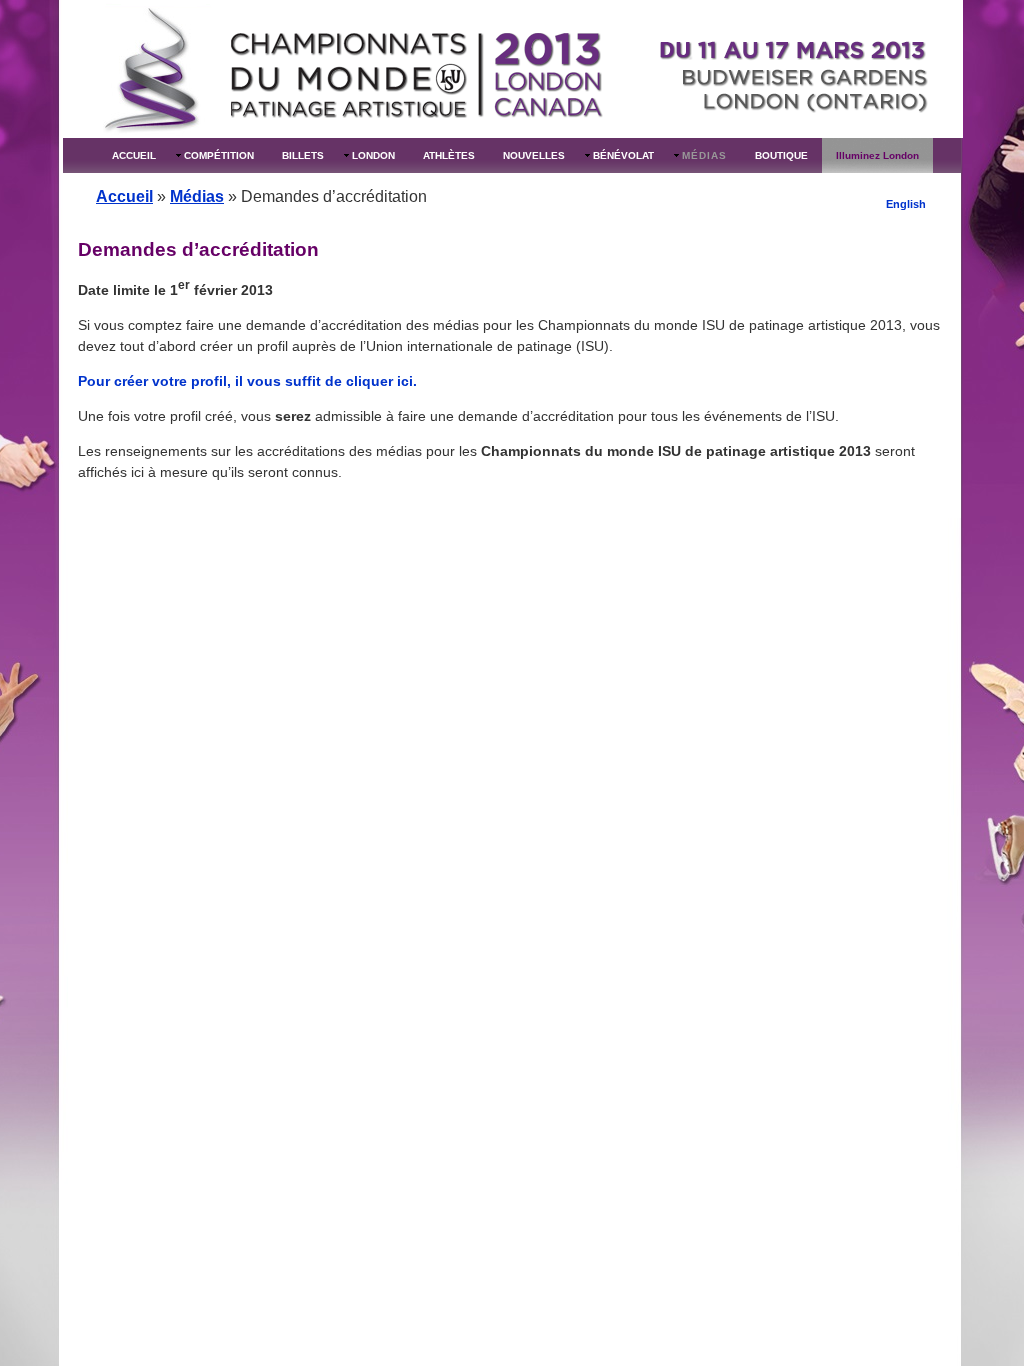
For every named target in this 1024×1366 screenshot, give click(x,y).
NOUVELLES (534, 155)
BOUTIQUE (781, 155)
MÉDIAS (704, 155)
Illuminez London (877, 155)
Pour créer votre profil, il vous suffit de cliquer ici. (247, 381)
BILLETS (303, 155)
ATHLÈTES (449, 155)
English (906, 204)
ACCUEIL (134, 155)
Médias (197, 196)
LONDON (373, 155)
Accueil (124, 196)
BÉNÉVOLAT (623, 155)
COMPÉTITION (219, 155)
